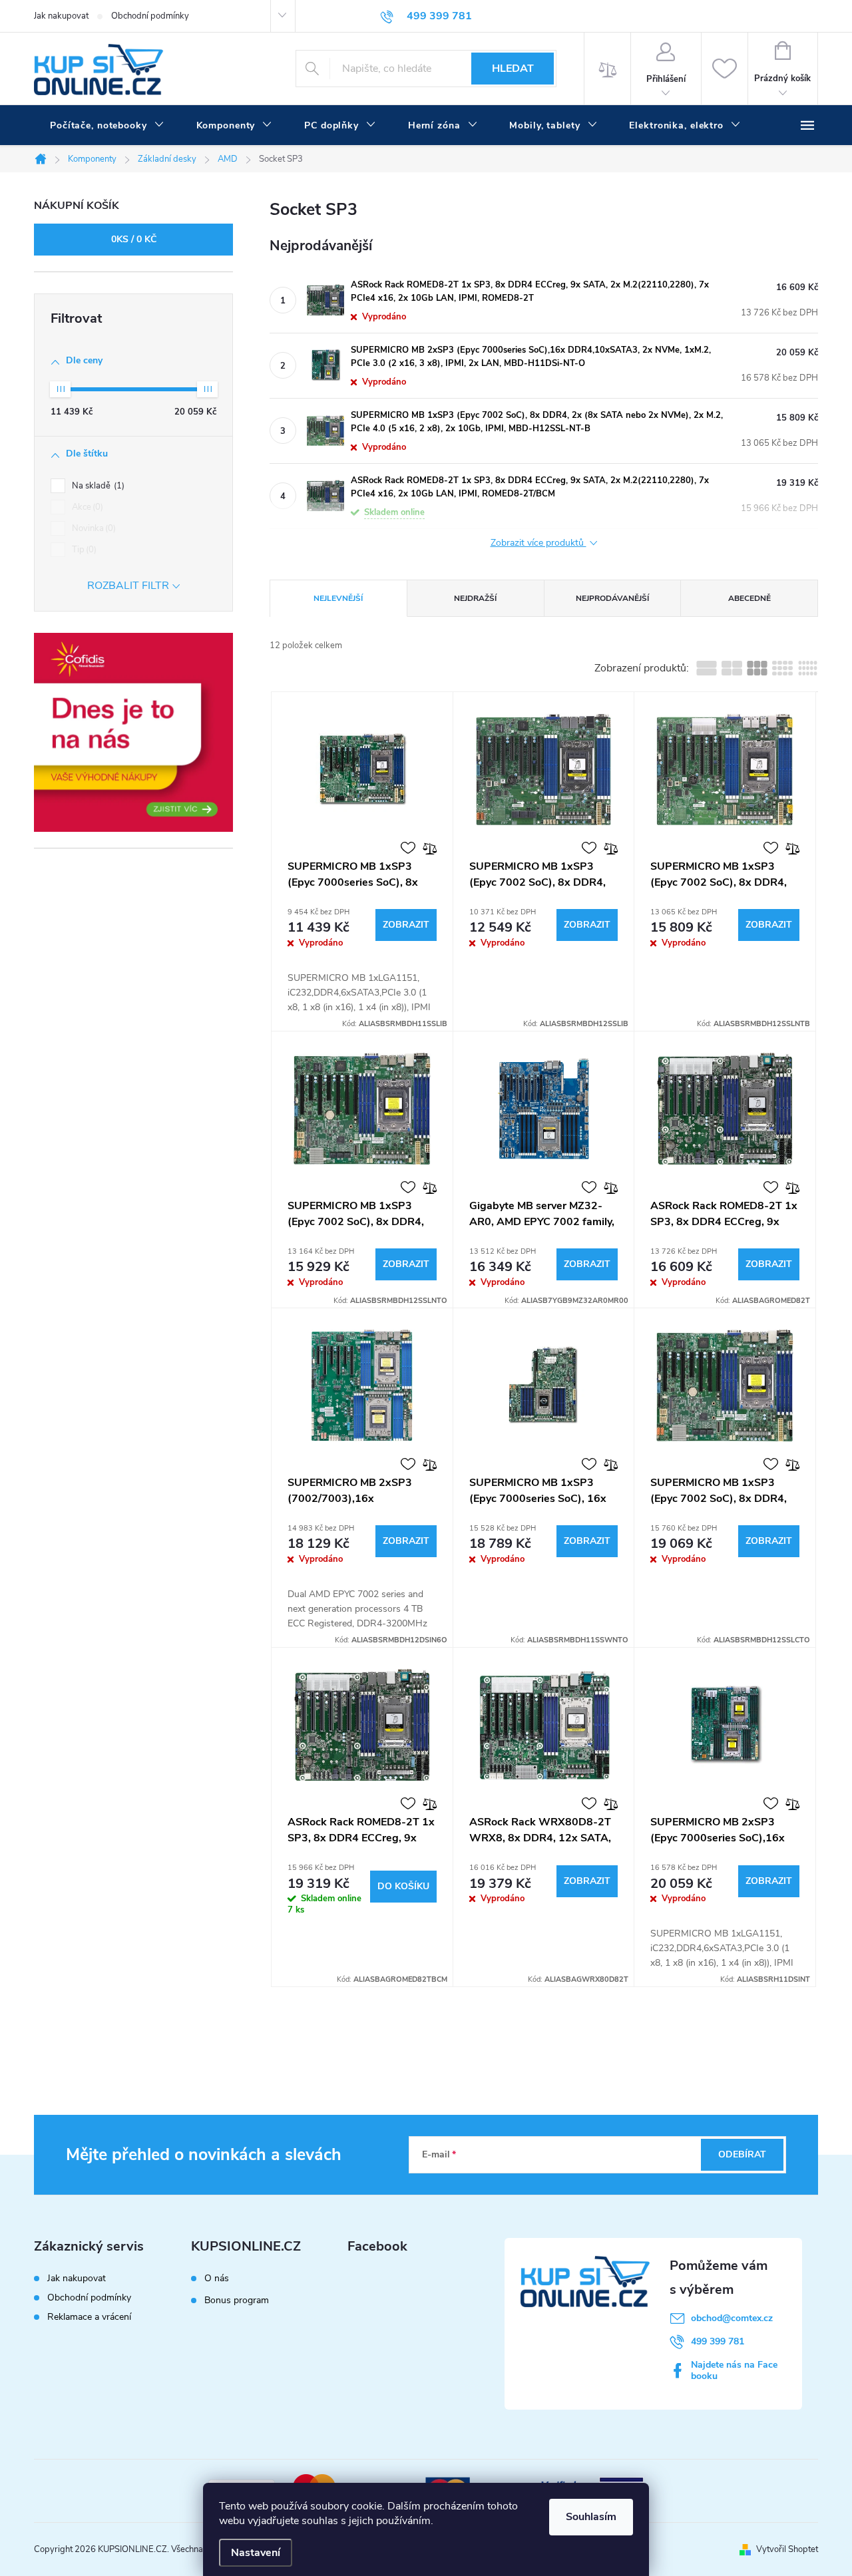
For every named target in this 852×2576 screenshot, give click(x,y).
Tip (83, 550)
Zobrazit (406, 925)
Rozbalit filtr (128, 586)
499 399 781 (718, 2341)
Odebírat (742, 2154)
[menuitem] (107, 126)
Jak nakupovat (61, 16)
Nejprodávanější (612, 598)
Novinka (93, 528)
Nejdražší (475, 598)
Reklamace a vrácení (89, 2317)
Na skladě (97, 486)
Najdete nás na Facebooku (734, 2370)
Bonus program (237, 2300)
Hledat (513, 69)
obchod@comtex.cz (732, 2318)
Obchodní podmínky (150, 16)
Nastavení (256, 2553)
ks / (134, 239)
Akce (86, 507)
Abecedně (749, 598)
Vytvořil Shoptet (787, 2549)
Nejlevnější (338, 598)
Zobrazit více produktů (538, 543)
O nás (217, 2279)
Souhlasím (591, 2517)
